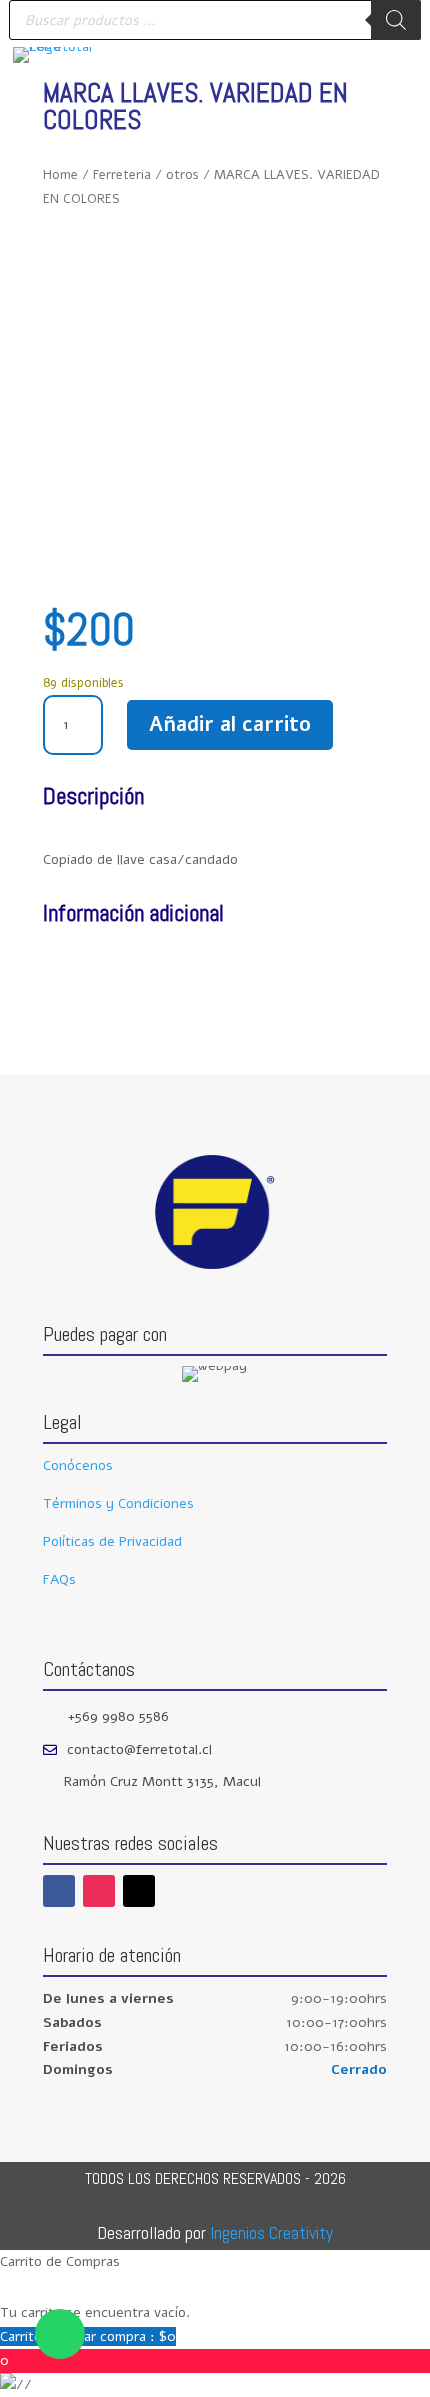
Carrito (23, 2336)
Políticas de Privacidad (112, 1541)
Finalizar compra (111, 2336)
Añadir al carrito (230, 724)
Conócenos (78, 1465)
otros (182, 175)
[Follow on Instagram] (99, 1891)
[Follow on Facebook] (59, 1891)
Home (60, 175)
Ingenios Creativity (271, 2232)
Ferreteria (122, 175)
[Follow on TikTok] (139, 1891)
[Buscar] (396, 20)
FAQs (59, 1579)
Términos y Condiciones (118, 1503)
